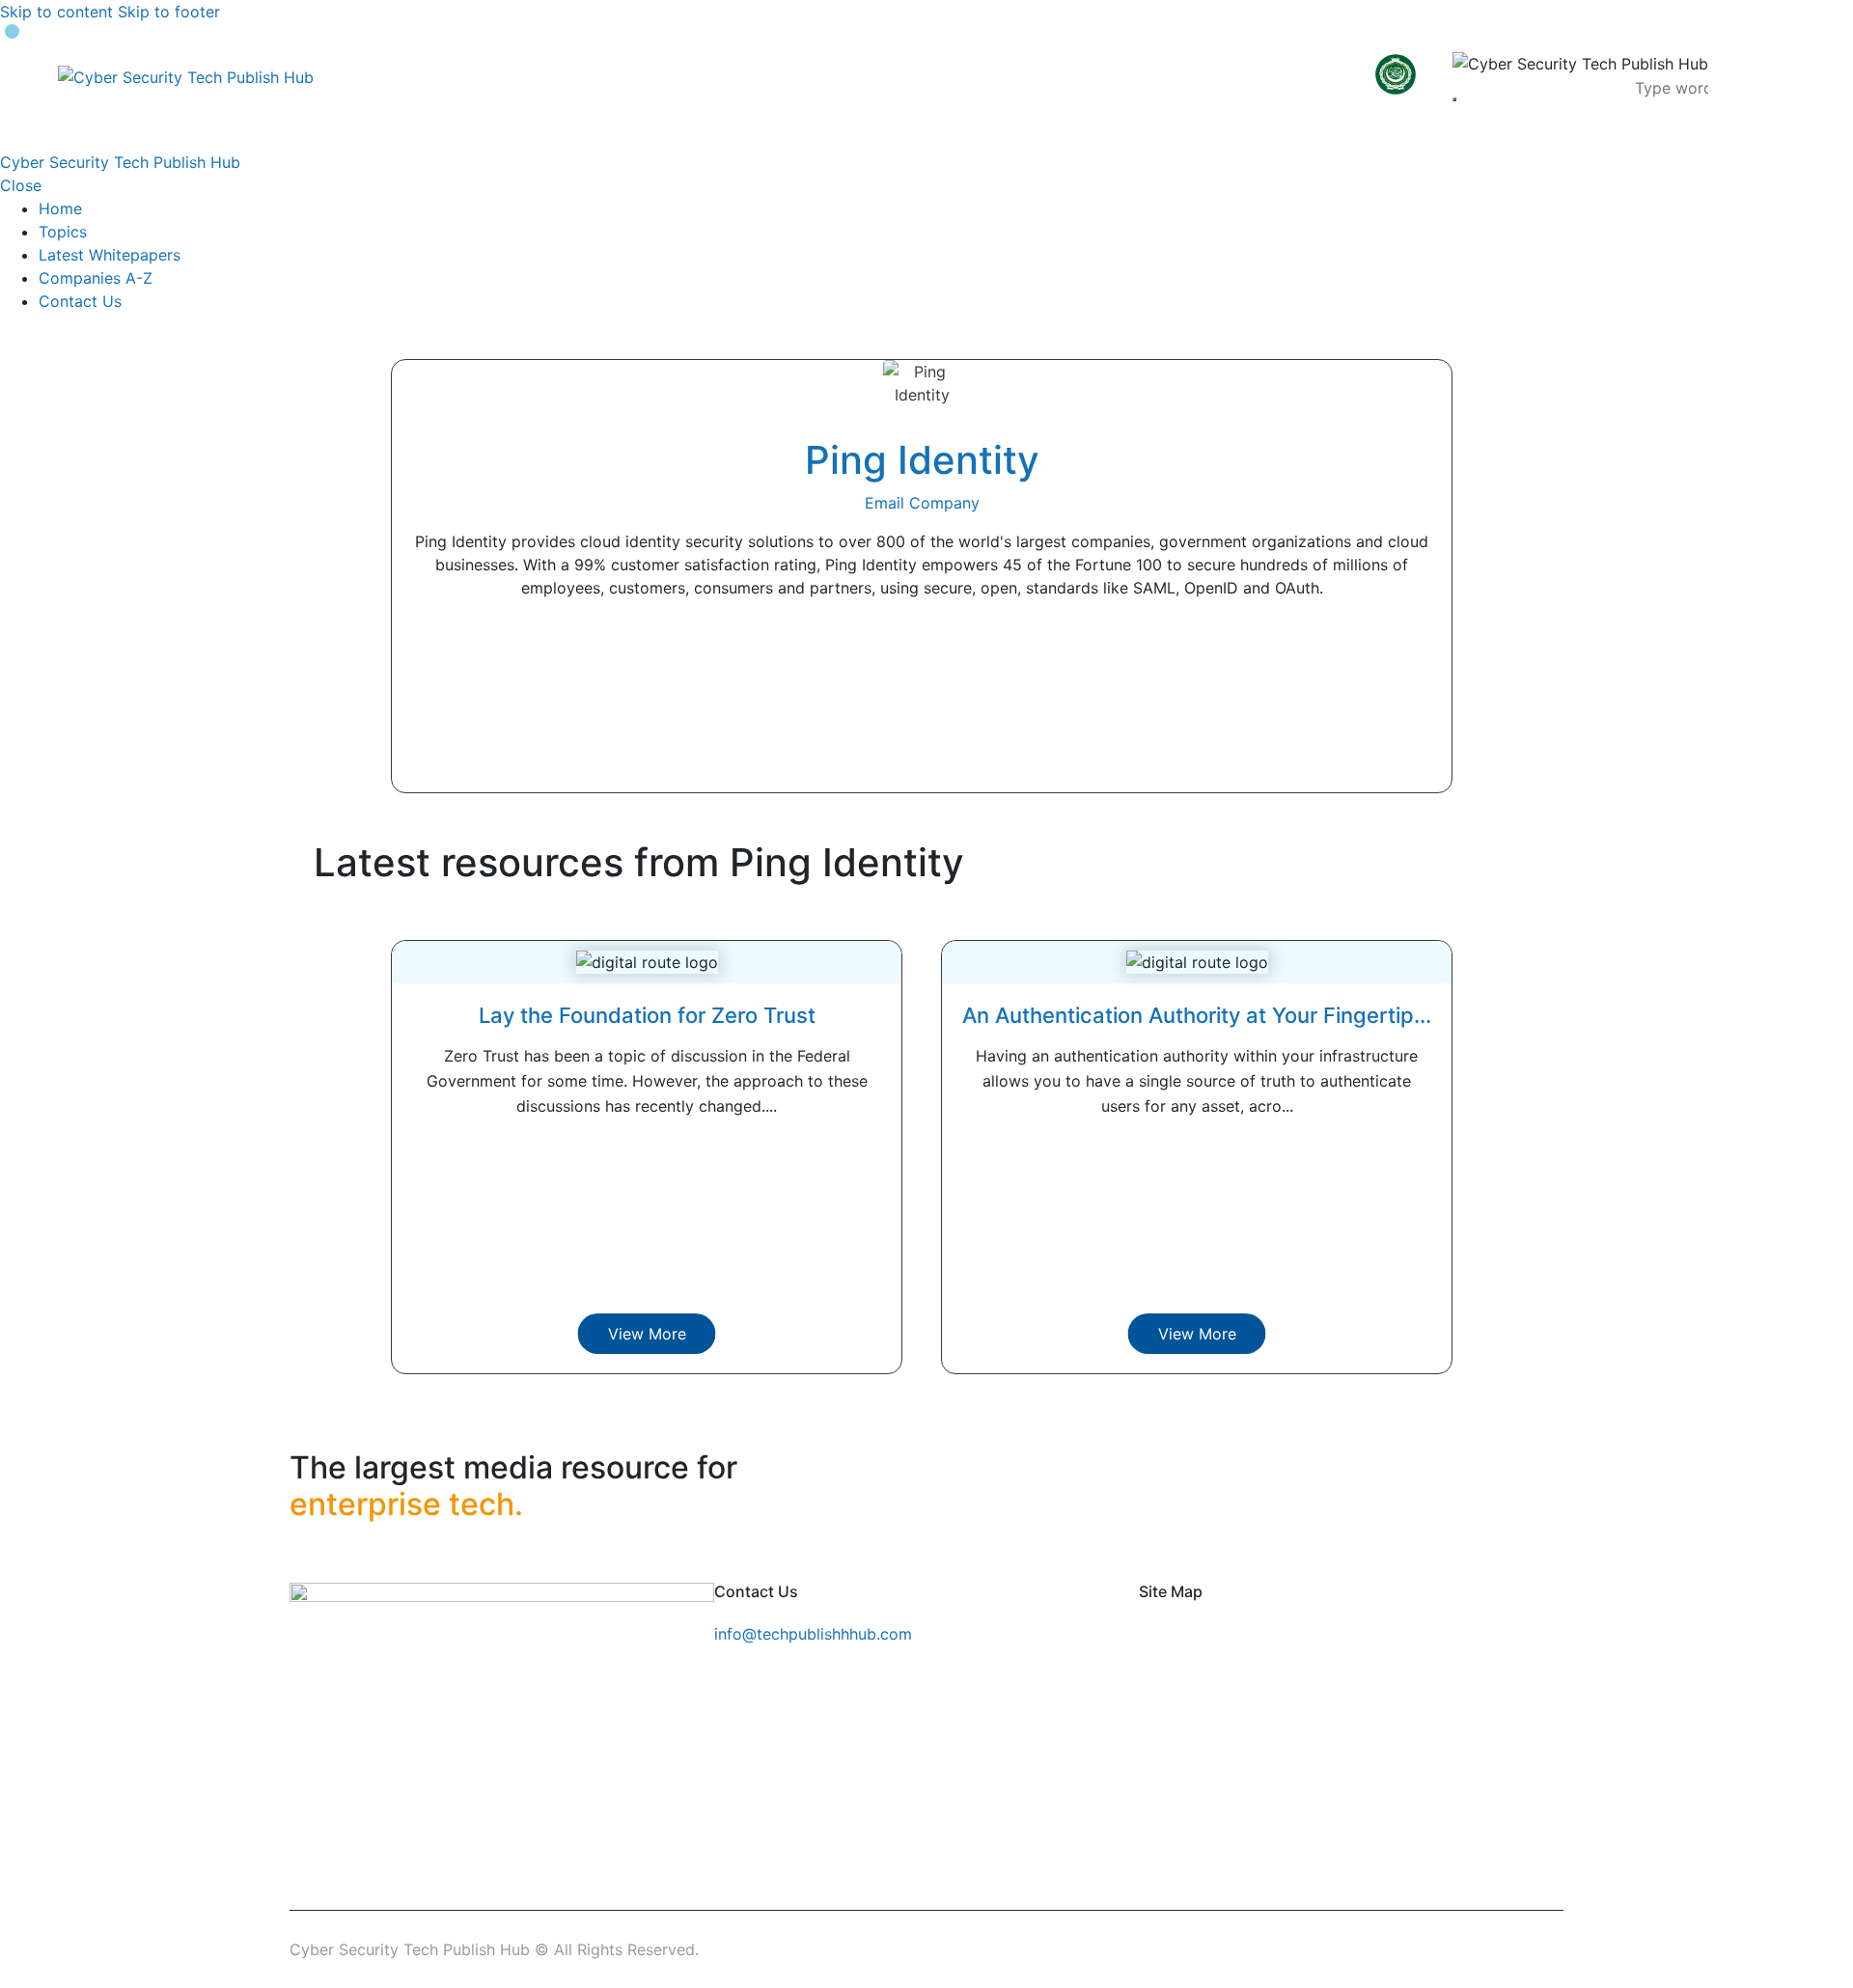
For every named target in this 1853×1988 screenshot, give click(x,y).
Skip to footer (169, 12)
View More (647, 1334)
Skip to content (56, 12)
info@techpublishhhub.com (813, 1634)
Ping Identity (922, 460)
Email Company (922, 503)
